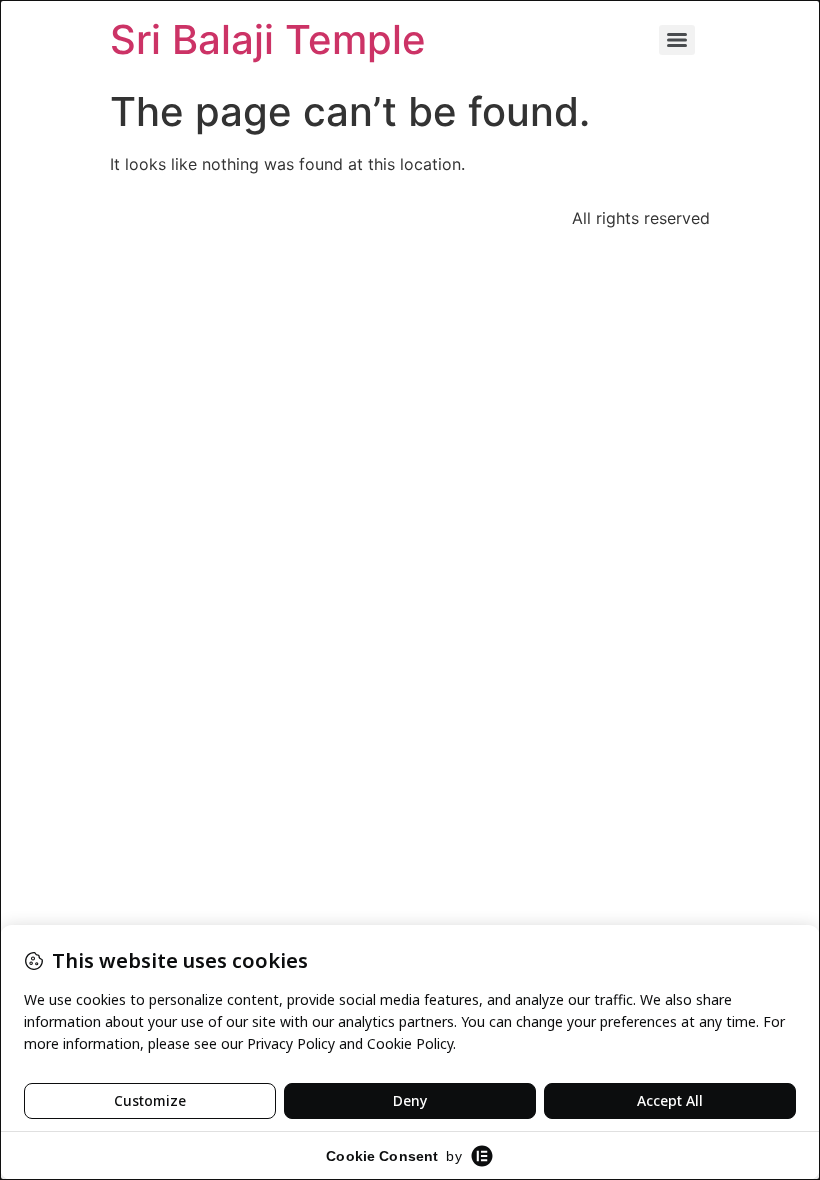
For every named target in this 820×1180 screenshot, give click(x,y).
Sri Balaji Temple (268, 39)
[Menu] (677, 40)
